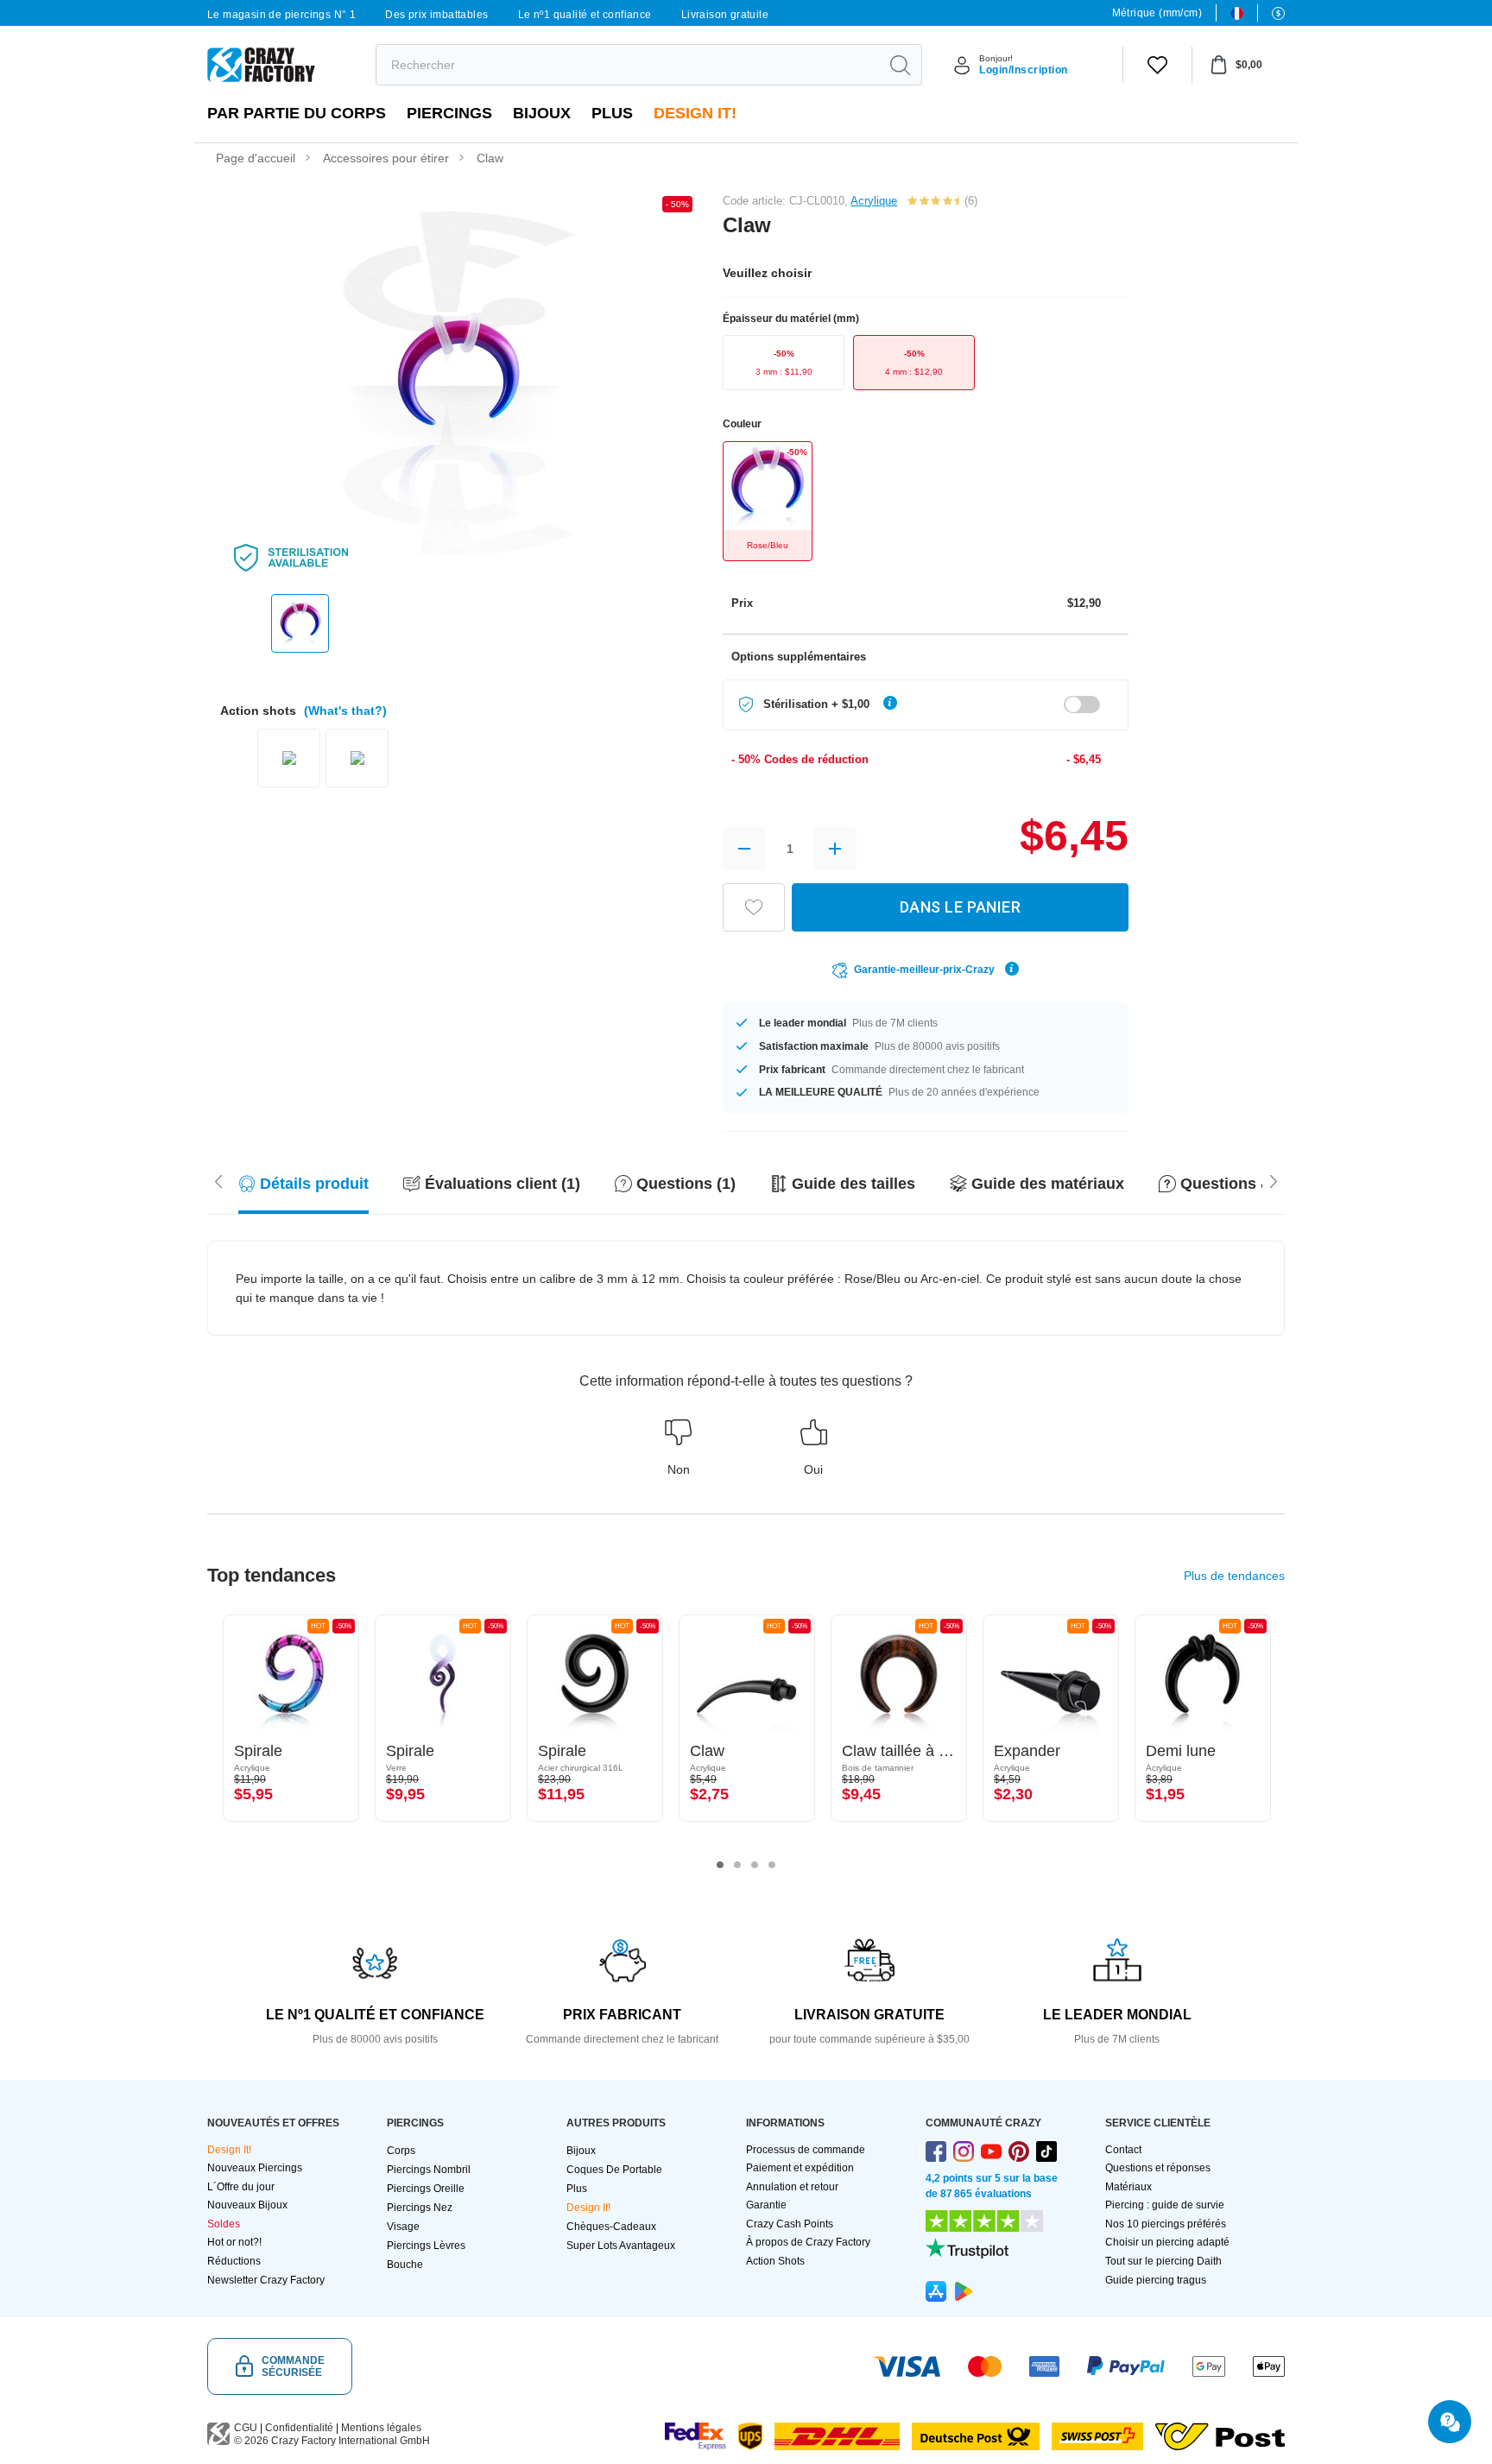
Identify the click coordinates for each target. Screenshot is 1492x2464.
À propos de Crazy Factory (808, 2242)
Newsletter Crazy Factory (266, 2280)
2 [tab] (737, 1865)
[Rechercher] (900, 65)
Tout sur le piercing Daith (1163, 2261)
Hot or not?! (234, 2242)
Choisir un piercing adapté (1167, 2242)
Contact (1123, 2150)
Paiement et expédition (800, 2168)
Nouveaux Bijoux (247, 2205)
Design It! (695, 113)
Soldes (224, 2224)
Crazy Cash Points (790, 2224)
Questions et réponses (1158, 2168)
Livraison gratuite (725, 15)
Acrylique (874, 201)
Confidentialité (299, 2428)
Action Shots (775, 2261)
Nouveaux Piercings (255, 2168)
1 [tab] (720, 1865)
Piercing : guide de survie (1165, 2205)
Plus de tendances (1234, 1576)
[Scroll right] (218, 1180)
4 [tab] (772, 1865)
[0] (1157, 65)
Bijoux (542, 113)
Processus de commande (806, 2150)
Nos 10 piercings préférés (1166, 2224)
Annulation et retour (792, 2187)
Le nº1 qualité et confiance (585, 15)
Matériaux (1128, 2187)
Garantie (766, 2205)
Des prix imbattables (436, 15)
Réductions (234, 2261)
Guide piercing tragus (1156, 2280)
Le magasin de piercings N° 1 (281, 15)
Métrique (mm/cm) (1157, 13)
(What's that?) (345, 711)
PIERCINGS (449, 113)
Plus (612, 113)
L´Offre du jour (241, 2187)
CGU (246, 2428)
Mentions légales (381, 2428)
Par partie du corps (297, 113)
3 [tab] (755, 1865)
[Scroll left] (1274, 1180)
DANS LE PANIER (960, 907)
